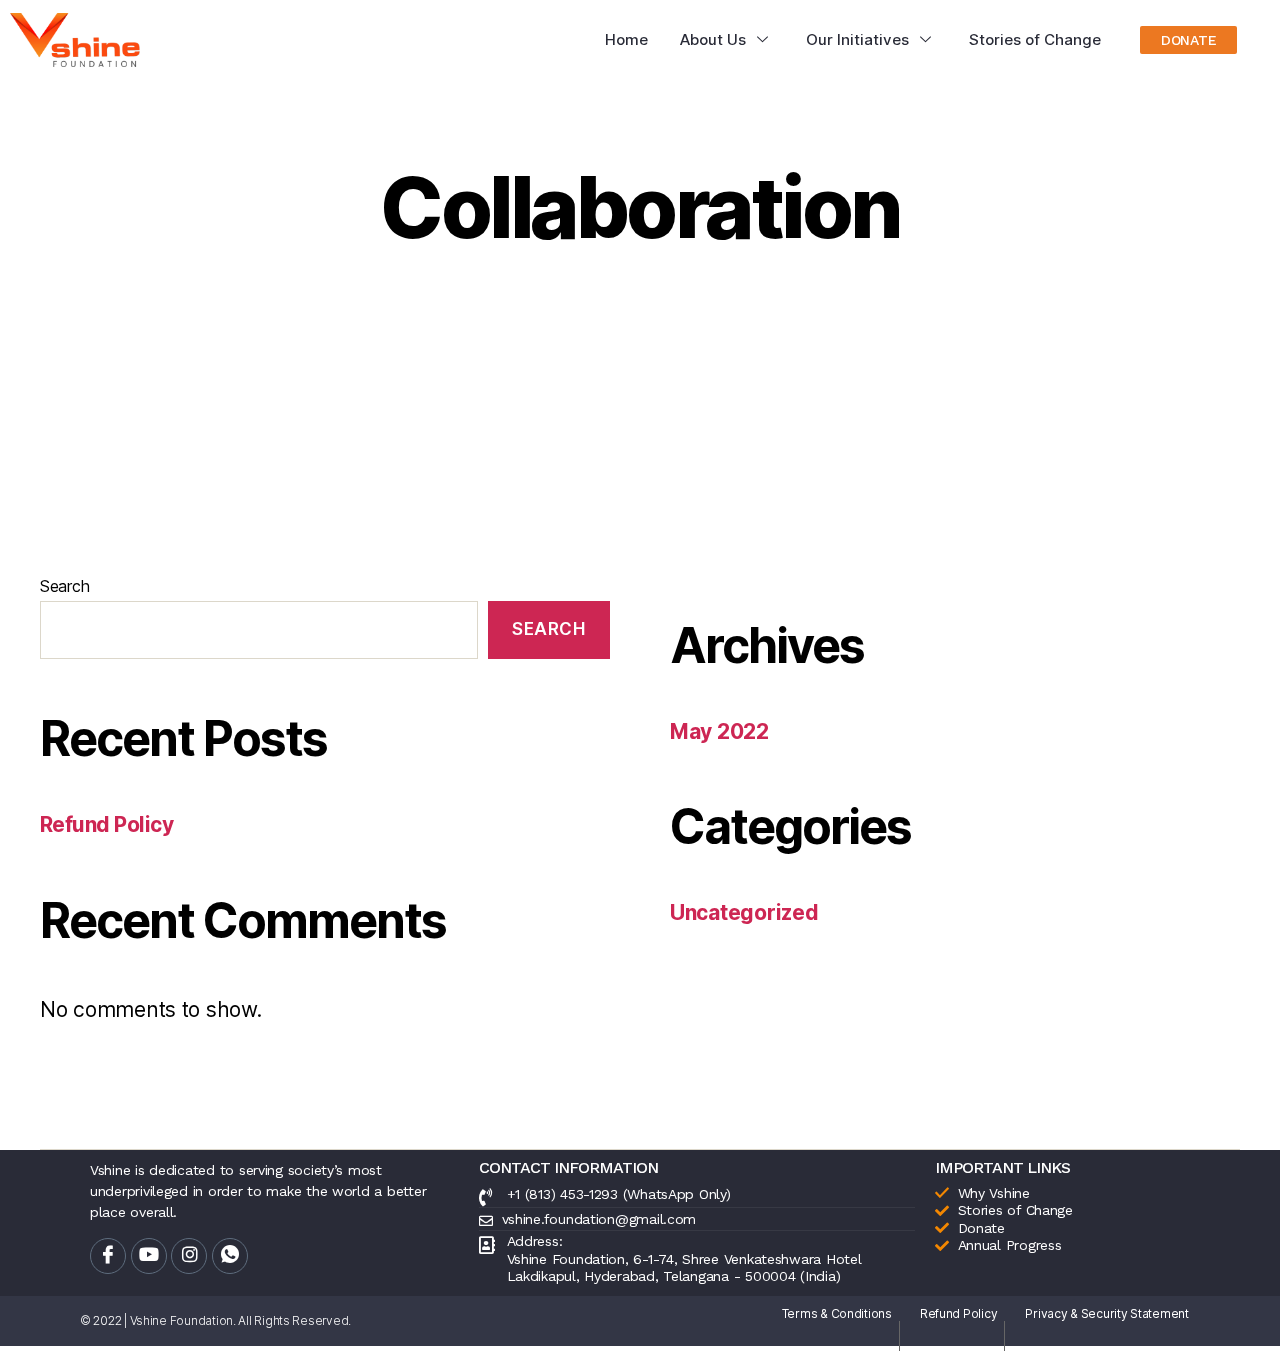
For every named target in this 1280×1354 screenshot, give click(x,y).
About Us (713, 39)
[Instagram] (189, 1256)
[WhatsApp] (230, 1256)
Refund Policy (106, 824)
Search (64, 586)
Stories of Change (1035, 39)
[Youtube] (149, 1256)
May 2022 (719, 731)
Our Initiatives (857, 39)
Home (626, 39)
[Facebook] (108, 1256)
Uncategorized (744, 912)
